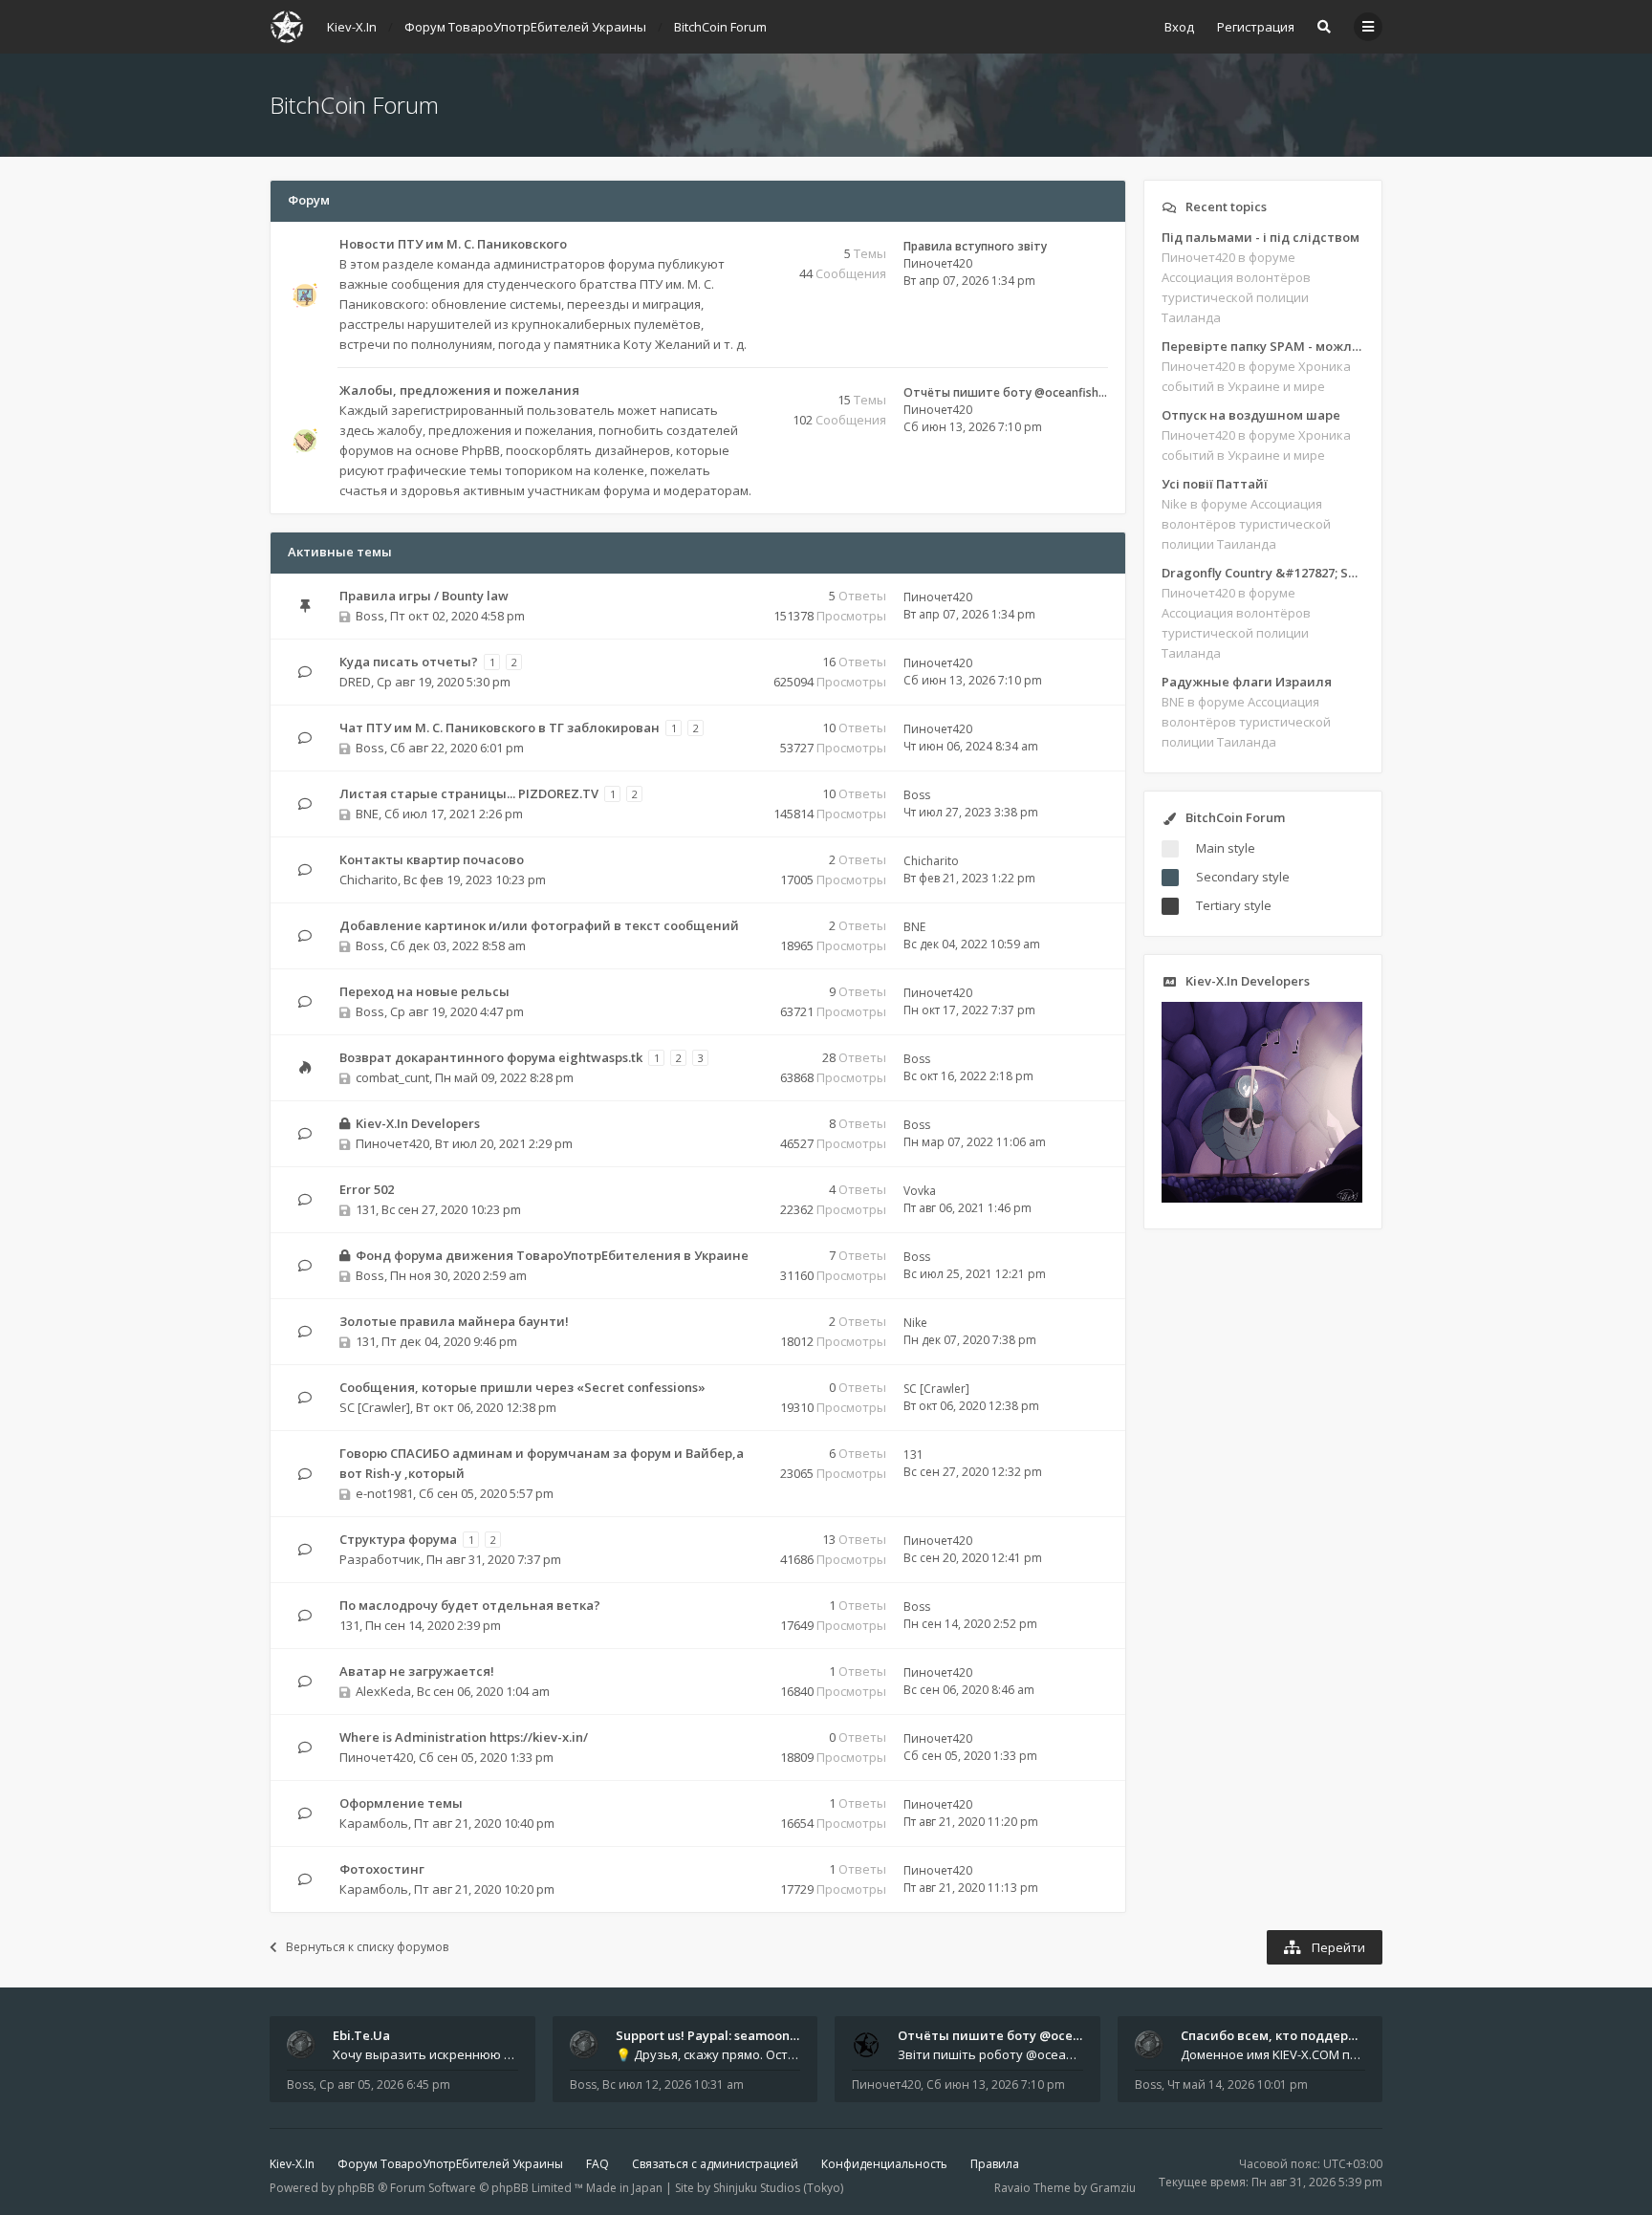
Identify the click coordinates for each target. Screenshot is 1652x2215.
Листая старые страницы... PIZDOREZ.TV (469, 793)
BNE (367, 814)
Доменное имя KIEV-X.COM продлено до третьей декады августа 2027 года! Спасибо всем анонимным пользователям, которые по (1273, 2054)
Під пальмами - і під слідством (1261, 237)
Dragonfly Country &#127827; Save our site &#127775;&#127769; (1263, 573)
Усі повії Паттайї (1215, 484)
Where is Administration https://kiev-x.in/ (464, 1737)
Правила (995, 2164)
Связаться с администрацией (715, 2164)
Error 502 (367, 1189)
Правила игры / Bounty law (424, 596)
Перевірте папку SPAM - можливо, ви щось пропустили (1263, 346)
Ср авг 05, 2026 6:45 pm (385, 2085)
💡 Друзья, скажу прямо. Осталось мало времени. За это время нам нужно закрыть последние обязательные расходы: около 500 (708, 2054)
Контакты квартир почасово (432, 859)
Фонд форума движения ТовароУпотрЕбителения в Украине (552, 1255)
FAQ (598, 2164)
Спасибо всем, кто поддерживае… (1290, 2035)
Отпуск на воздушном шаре (1251, 415)
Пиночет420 (938, 263)
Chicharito (369, 879)
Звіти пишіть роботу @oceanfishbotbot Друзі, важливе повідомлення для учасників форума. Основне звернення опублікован (990, 2054)
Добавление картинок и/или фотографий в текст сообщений (539, 925)
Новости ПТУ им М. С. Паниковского (453, 244)
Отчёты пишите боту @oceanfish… (1005, 392)
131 (366, 1209)
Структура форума (398, 1539)
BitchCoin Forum (354, 105)
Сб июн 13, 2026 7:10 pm (996, 2085)
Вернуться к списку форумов (367, 1947)
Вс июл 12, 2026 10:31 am (673, 2085)
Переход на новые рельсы (424, 991)
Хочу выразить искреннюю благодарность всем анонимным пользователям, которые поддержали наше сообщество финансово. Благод (425, 2054)
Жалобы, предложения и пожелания (459, 390)
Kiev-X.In (292, 2164)
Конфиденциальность (884, 2164)
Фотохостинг (382, 1869)
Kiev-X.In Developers (418, 1123)
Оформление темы (401, 1803)
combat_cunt (392, 1077)
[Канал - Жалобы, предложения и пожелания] (749, 391)
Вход (1179, 27)
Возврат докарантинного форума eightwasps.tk (491, 1057)
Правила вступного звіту (975, 246)
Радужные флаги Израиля (1247, 682)
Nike (915, 1323)
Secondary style (1243, 877)
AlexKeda (383, 1691)
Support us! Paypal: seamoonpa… (715, 2035)
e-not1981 (384, 1493)
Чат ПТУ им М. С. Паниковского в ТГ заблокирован (500, 727)
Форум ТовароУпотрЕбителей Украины (450, 2164)
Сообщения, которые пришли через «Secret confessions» (522, 1387)
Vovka (920, 1191)
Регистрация (1256, 27)
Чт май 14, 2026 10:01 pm (1238, 2085)
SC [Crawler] (375, 1407)
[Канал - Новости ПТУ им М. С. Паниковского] (749, 245)
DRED (355, 682)
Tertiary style (1234, 905)
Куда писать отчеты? (409, 662)
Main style (1226, 848)
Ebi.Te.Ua (361, 2035)
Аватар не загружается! (417, 1671)
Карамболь (374, 1823)
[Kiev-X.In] (287, 27)
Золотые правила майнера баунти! (454, 1321)
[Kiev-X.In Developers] (1262, 1198)
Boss (370, 616)
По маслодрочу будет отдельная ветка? (470, 1605)
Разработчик (380, 1559)
